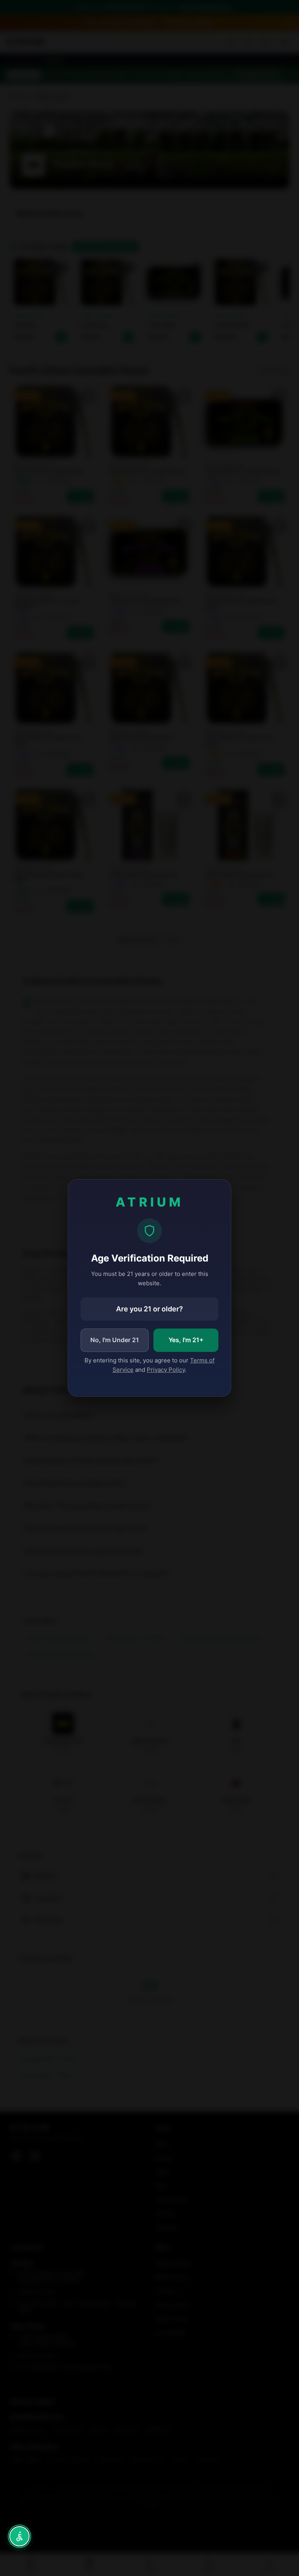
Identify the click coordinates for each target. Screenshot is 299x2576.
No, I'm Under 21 (115, 1340)
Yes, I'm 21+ (186, 1340)
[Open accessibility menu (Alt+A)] (19, 2536)
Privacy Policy (166, 1370)
